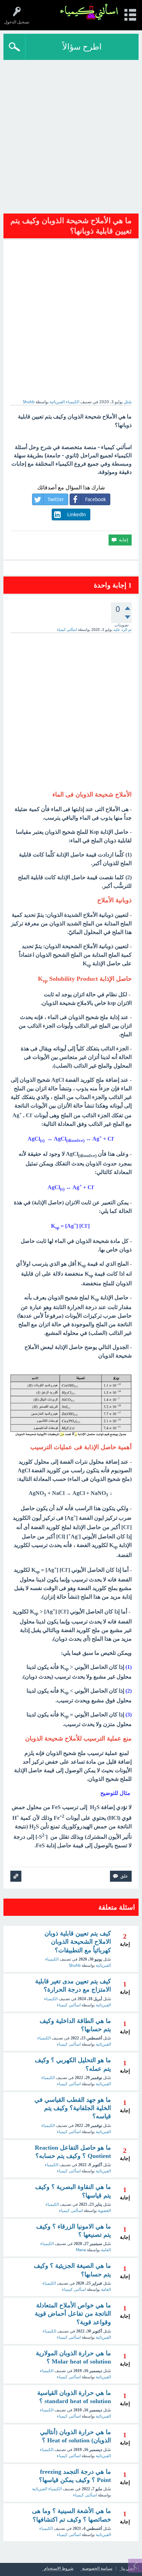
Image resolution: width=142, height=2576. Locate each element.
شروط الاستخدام (59, 2569)
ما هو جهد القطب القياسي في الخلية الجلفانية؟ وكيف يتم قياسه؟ (73, 2108)
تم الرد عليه (123, 630)
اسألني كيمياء (69, 2005)
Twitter (56, 499)
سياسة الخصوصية (97, 2569)
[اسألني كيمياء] (89, 12)
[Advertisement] (71, 134)
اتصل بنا (128, 2569)
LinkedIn (77, 515)
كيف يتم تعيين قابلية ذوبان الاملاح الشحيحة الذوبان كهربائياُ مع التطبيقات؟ (78, 1942)
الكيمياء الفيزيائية (64, 402)
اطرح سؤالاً (82, 47)
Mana (81, 2250)
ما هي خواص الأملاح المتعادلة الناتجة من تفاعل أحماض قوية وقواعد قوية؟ (73, 2314)
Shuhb (75, 1965)
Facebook (95, 499)
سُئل (128, 402)
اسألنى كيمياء (69, 2044)
